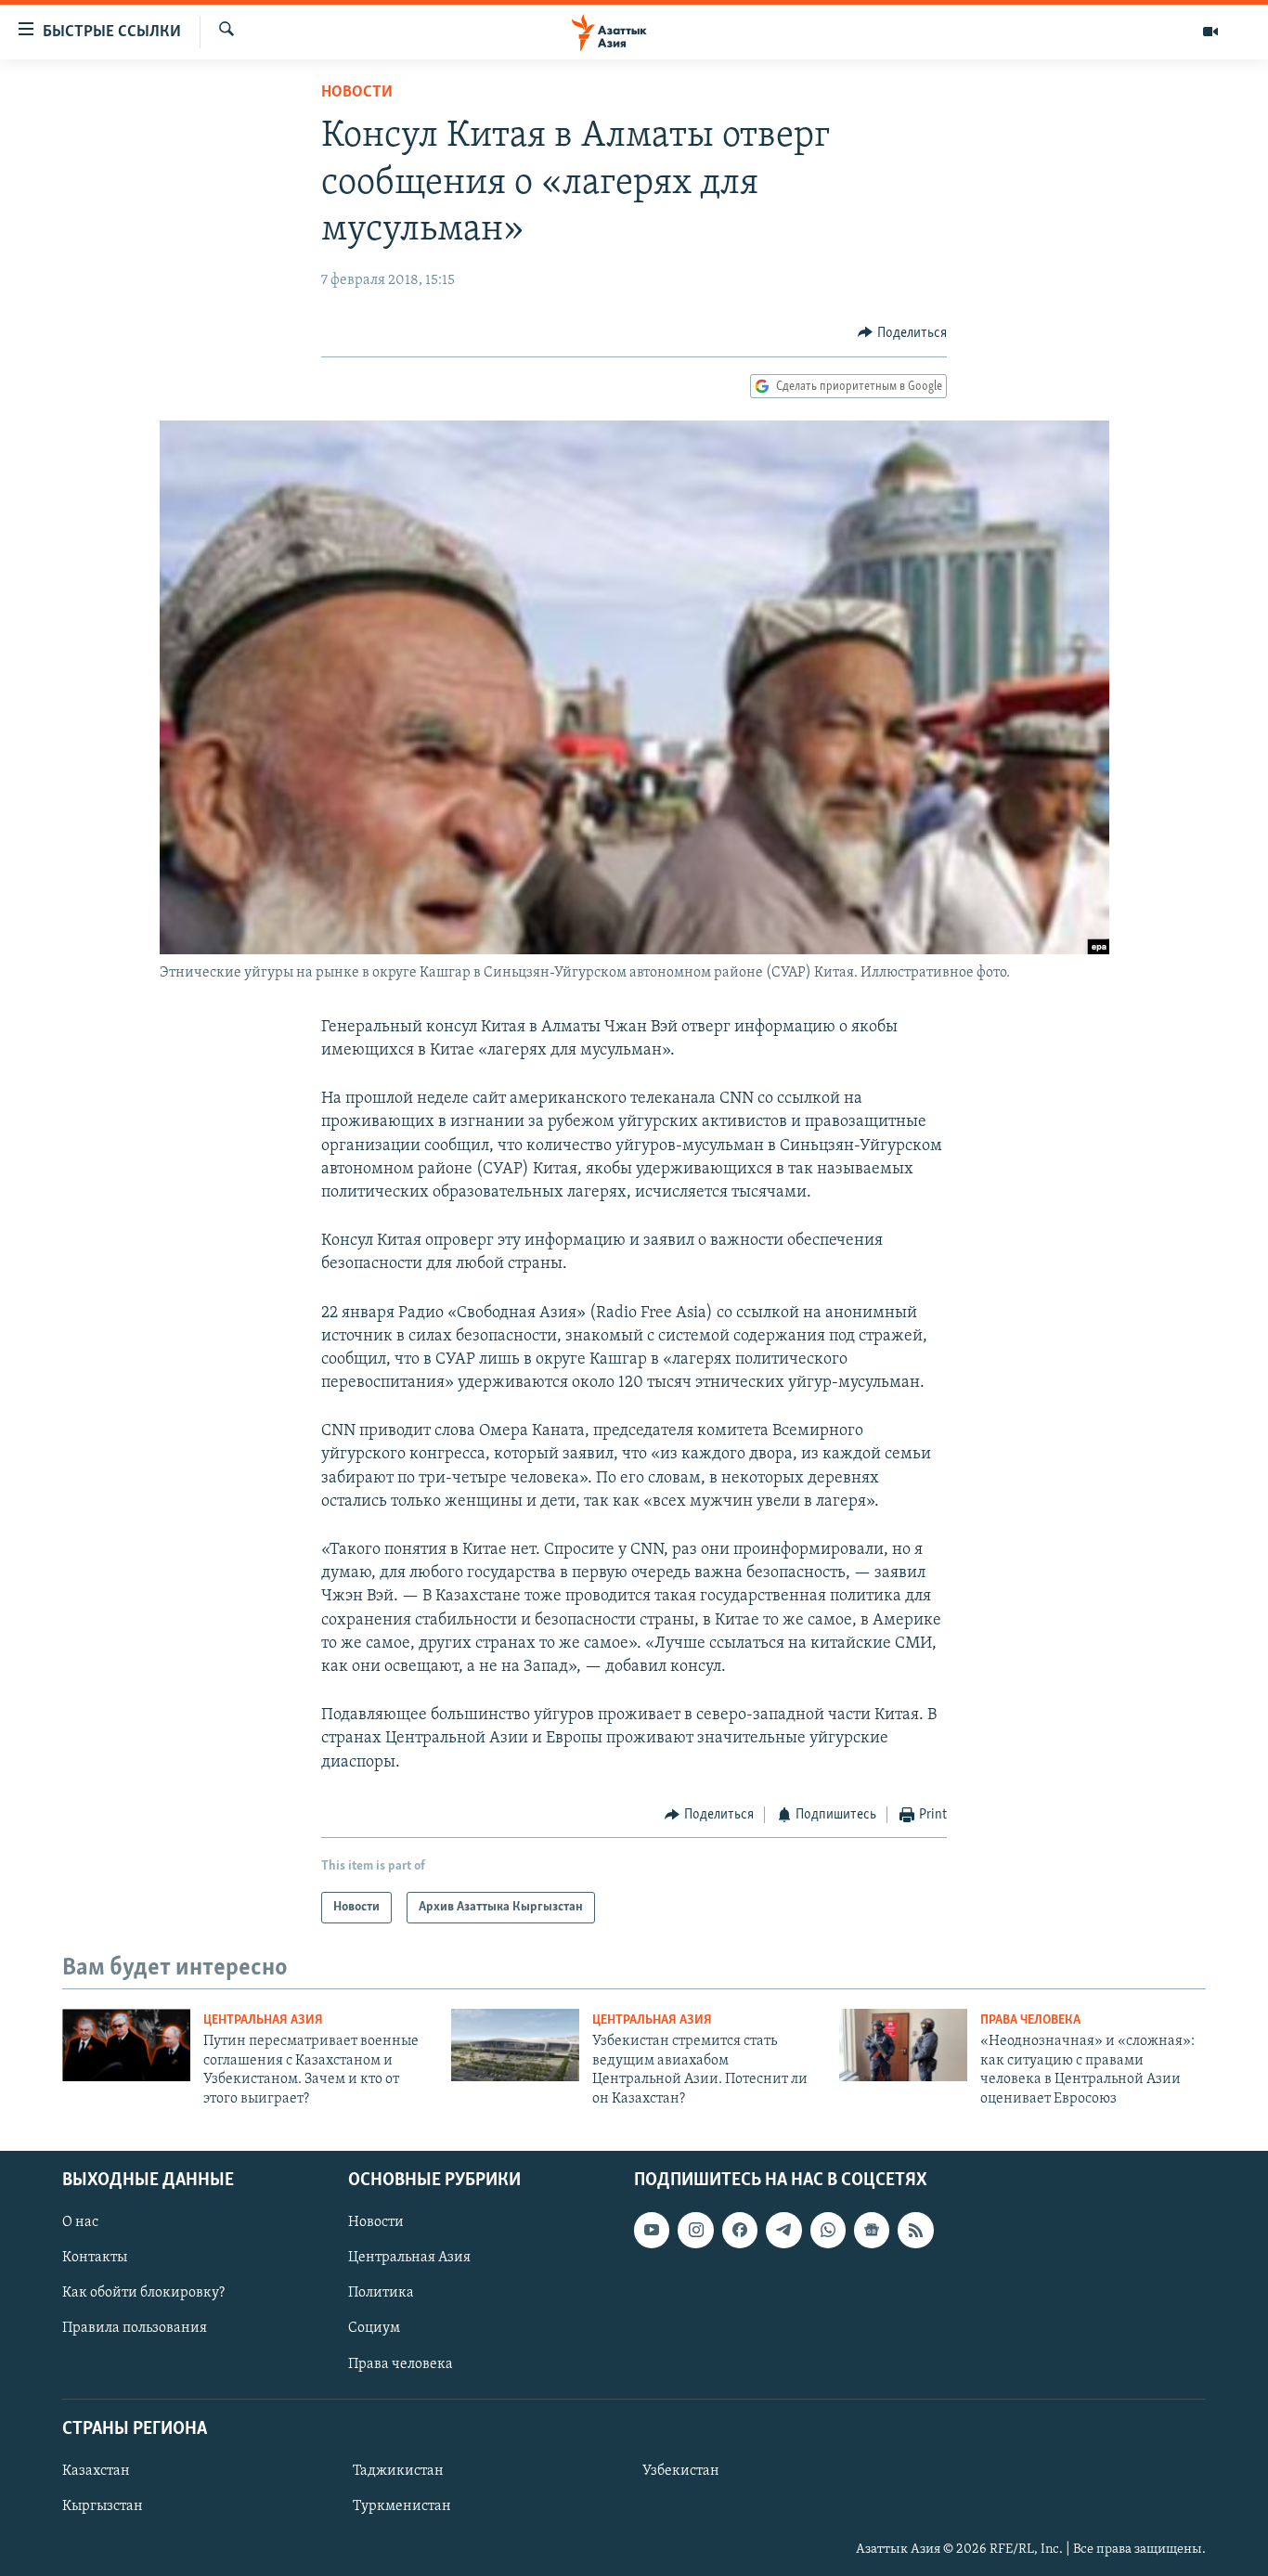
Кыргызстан (103, 2506)
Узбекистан (681, 2471)
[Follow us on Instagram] (695, 2230)
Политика (381, 2293)
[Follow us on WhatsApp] (828, 2230)
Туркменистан (402, 2506)
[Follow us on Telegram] (783, 2230)
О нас (80, 2222)
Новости (357, 93)
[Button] (902, 333)
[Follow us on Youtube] (652, 2230)
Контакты (95, 2258)
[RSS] (915, 2230)
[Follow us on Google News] (872, 2230)
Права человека (1030, 2020)
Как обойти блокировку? (143, 2293)
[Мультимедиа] (1210, 32)
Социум (374, 2328)
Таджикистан (398, 2471)
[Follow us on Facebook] (740, 2230)
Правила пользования (135, 2328)
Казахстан (96, 2471)
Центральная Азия (263, 2020)
